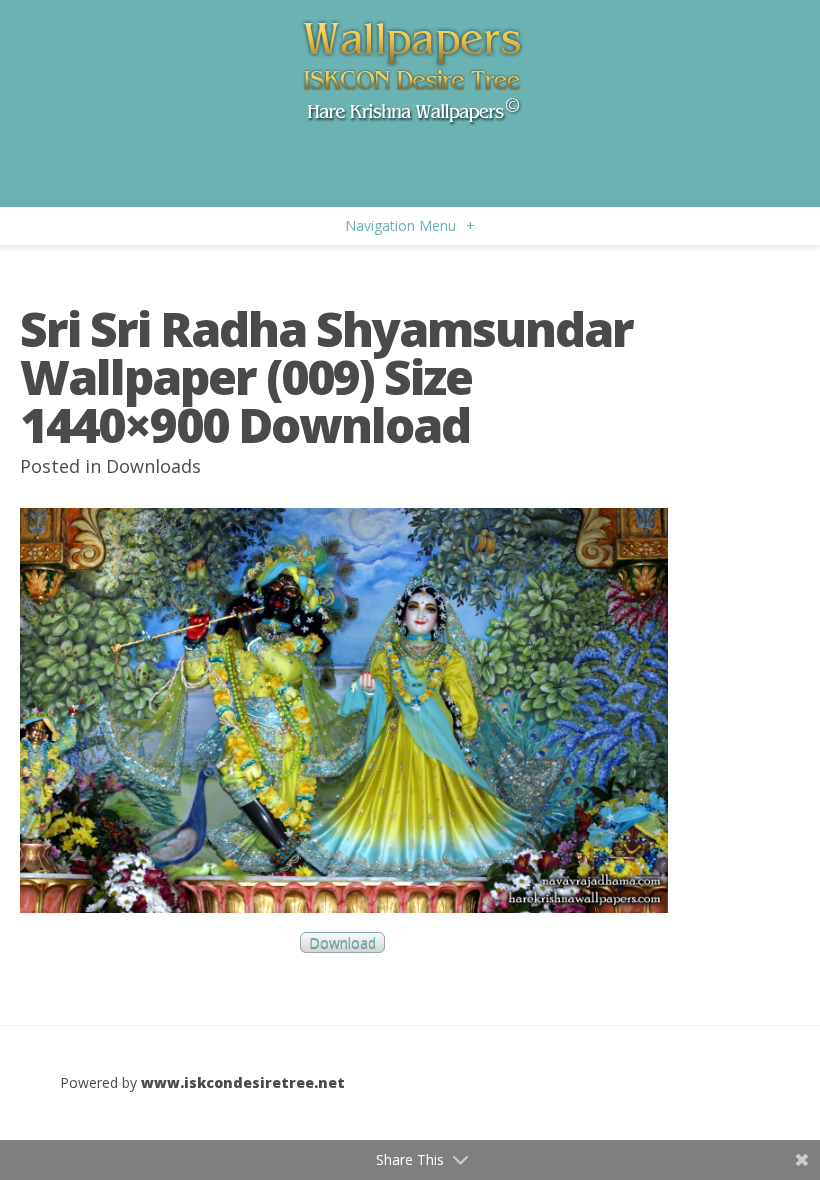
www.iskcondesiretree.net (243, 1082)
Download (342, 942)
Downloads (153, 466)
